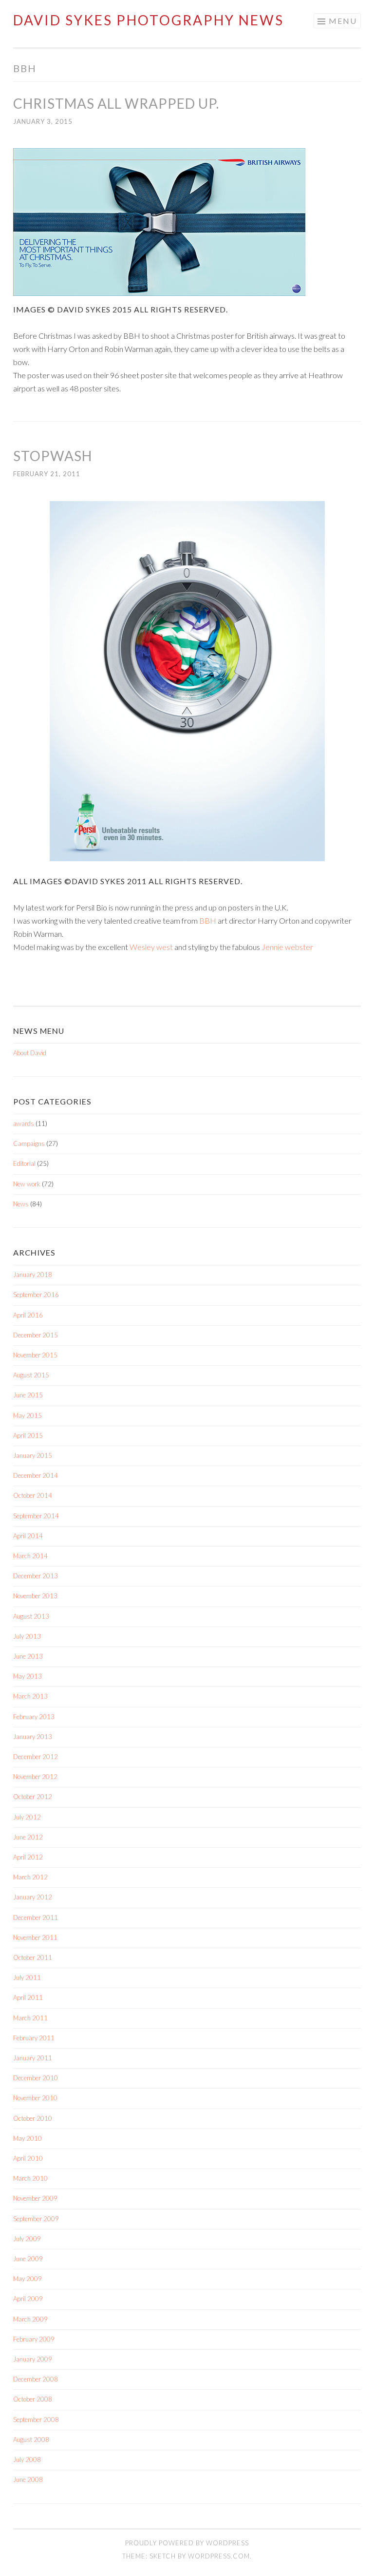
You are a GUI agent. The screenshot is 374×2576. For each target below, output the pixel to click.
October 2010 (33, 2118)
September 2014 (36, 1516)
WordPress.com (219, 2556)
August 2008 (31, 2440)
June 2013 (28, 1656)
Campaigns (29, 1143)
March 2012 (30, 1877)
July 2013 (27, 1636)
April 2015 (28, 1435)
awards (24, 1123)
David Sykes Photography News (149, 20)
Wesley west (151, 947)
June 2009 (28, 2259)
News (21, 1204)
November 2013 (35, 1596)
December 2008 (36, 2379)
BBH (208, 920)
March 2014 (30, 1556)
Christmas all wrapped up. (116, 103)
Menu (343, 21)
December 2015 (36, 1335)
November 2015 (35, 1355)
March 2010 (30, 2178)
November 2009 (35, 2198)
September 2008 (36, 2420)
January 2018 (33, 1275)
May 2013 (28, 1676)
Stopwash (53, 456)
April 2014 (28, 1536)
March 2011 (30, 2018)
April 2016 (28, 1315)
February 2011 (34, 2038)
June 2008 (28, 2479)
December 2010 (36, 2078)
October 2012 (33, 1797)
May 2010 (28, 2138)
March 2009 (30, 2319)
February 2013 (34, 1717)
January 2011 (33, 2058)
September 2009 (36, 2219)
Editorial (24, 1163)
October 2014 (33, 1495)
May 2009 (28, 2279)
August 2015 (31, 1375)
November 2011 (35, 1937)
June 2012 (28, 1837)
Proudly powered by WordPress (187, 2543)
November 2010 (35, 2098)
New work (27, 1184)
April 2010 (28, 2158)
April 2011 (28, 1997)
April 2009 (28, 2299)
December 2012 (36, 1757)
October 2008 (33, 2399)
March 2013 (30, 1696)
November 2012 (35, 1777)
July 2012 (27, 1817)
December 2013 (36, 1576)
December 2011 (36, 1917)
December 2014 (36, 1475)
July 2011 (27, 1977)
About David (30, 1053)
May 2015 (28, 1415)
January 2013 (33, 1737)
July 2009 (27, 2239)
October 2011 (33, 1957)
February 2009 (34, 2339)
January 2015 (33, 1455)
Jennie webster (287, 947)
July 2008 (27, 2460)
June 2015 (28, 1395)
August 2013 (31, 1616)
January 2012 (33, 1897)
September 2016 (36, 1295)
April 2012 (28, 1857)
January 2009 (33, 2359)
